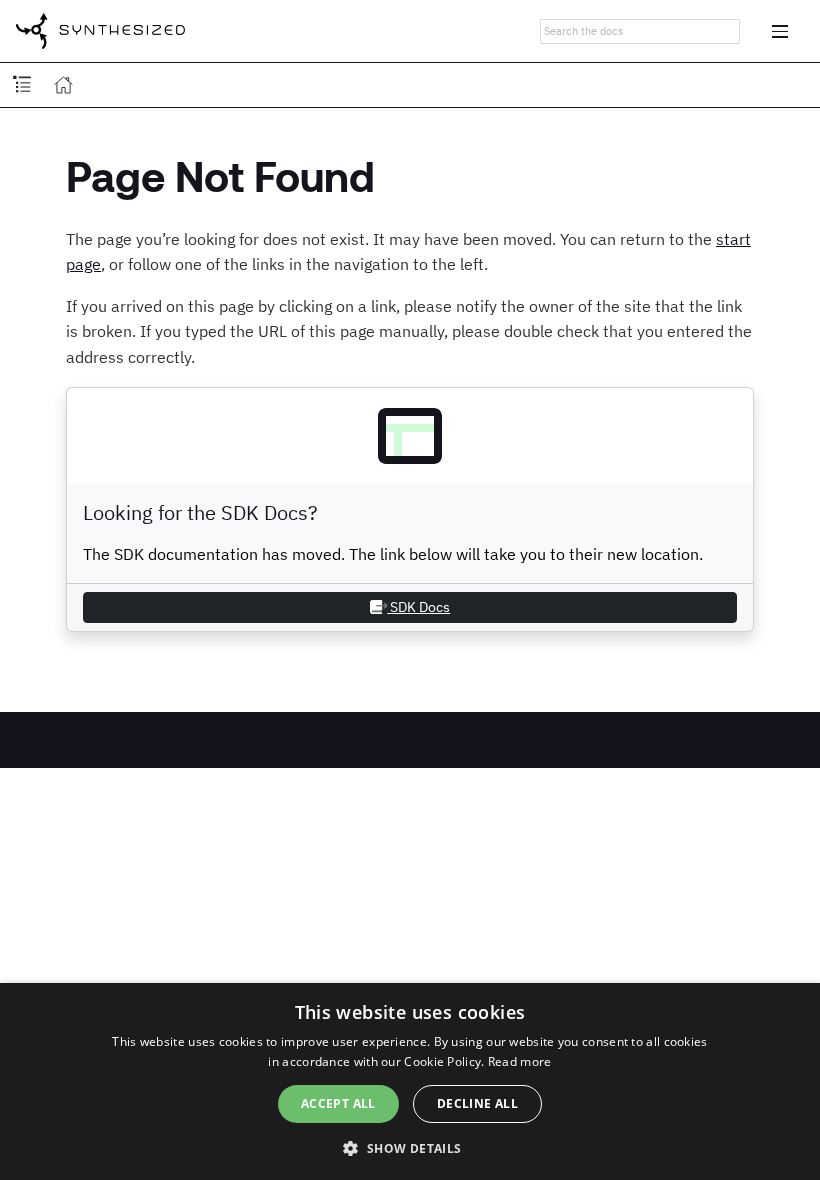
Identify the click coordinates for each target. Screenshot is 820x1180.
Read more (520, 1061)
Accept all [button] (338, 1103)
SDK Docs (418, 607)
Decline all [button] (477, 1103)
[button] (409, 1147)
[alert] (410, 1081)
